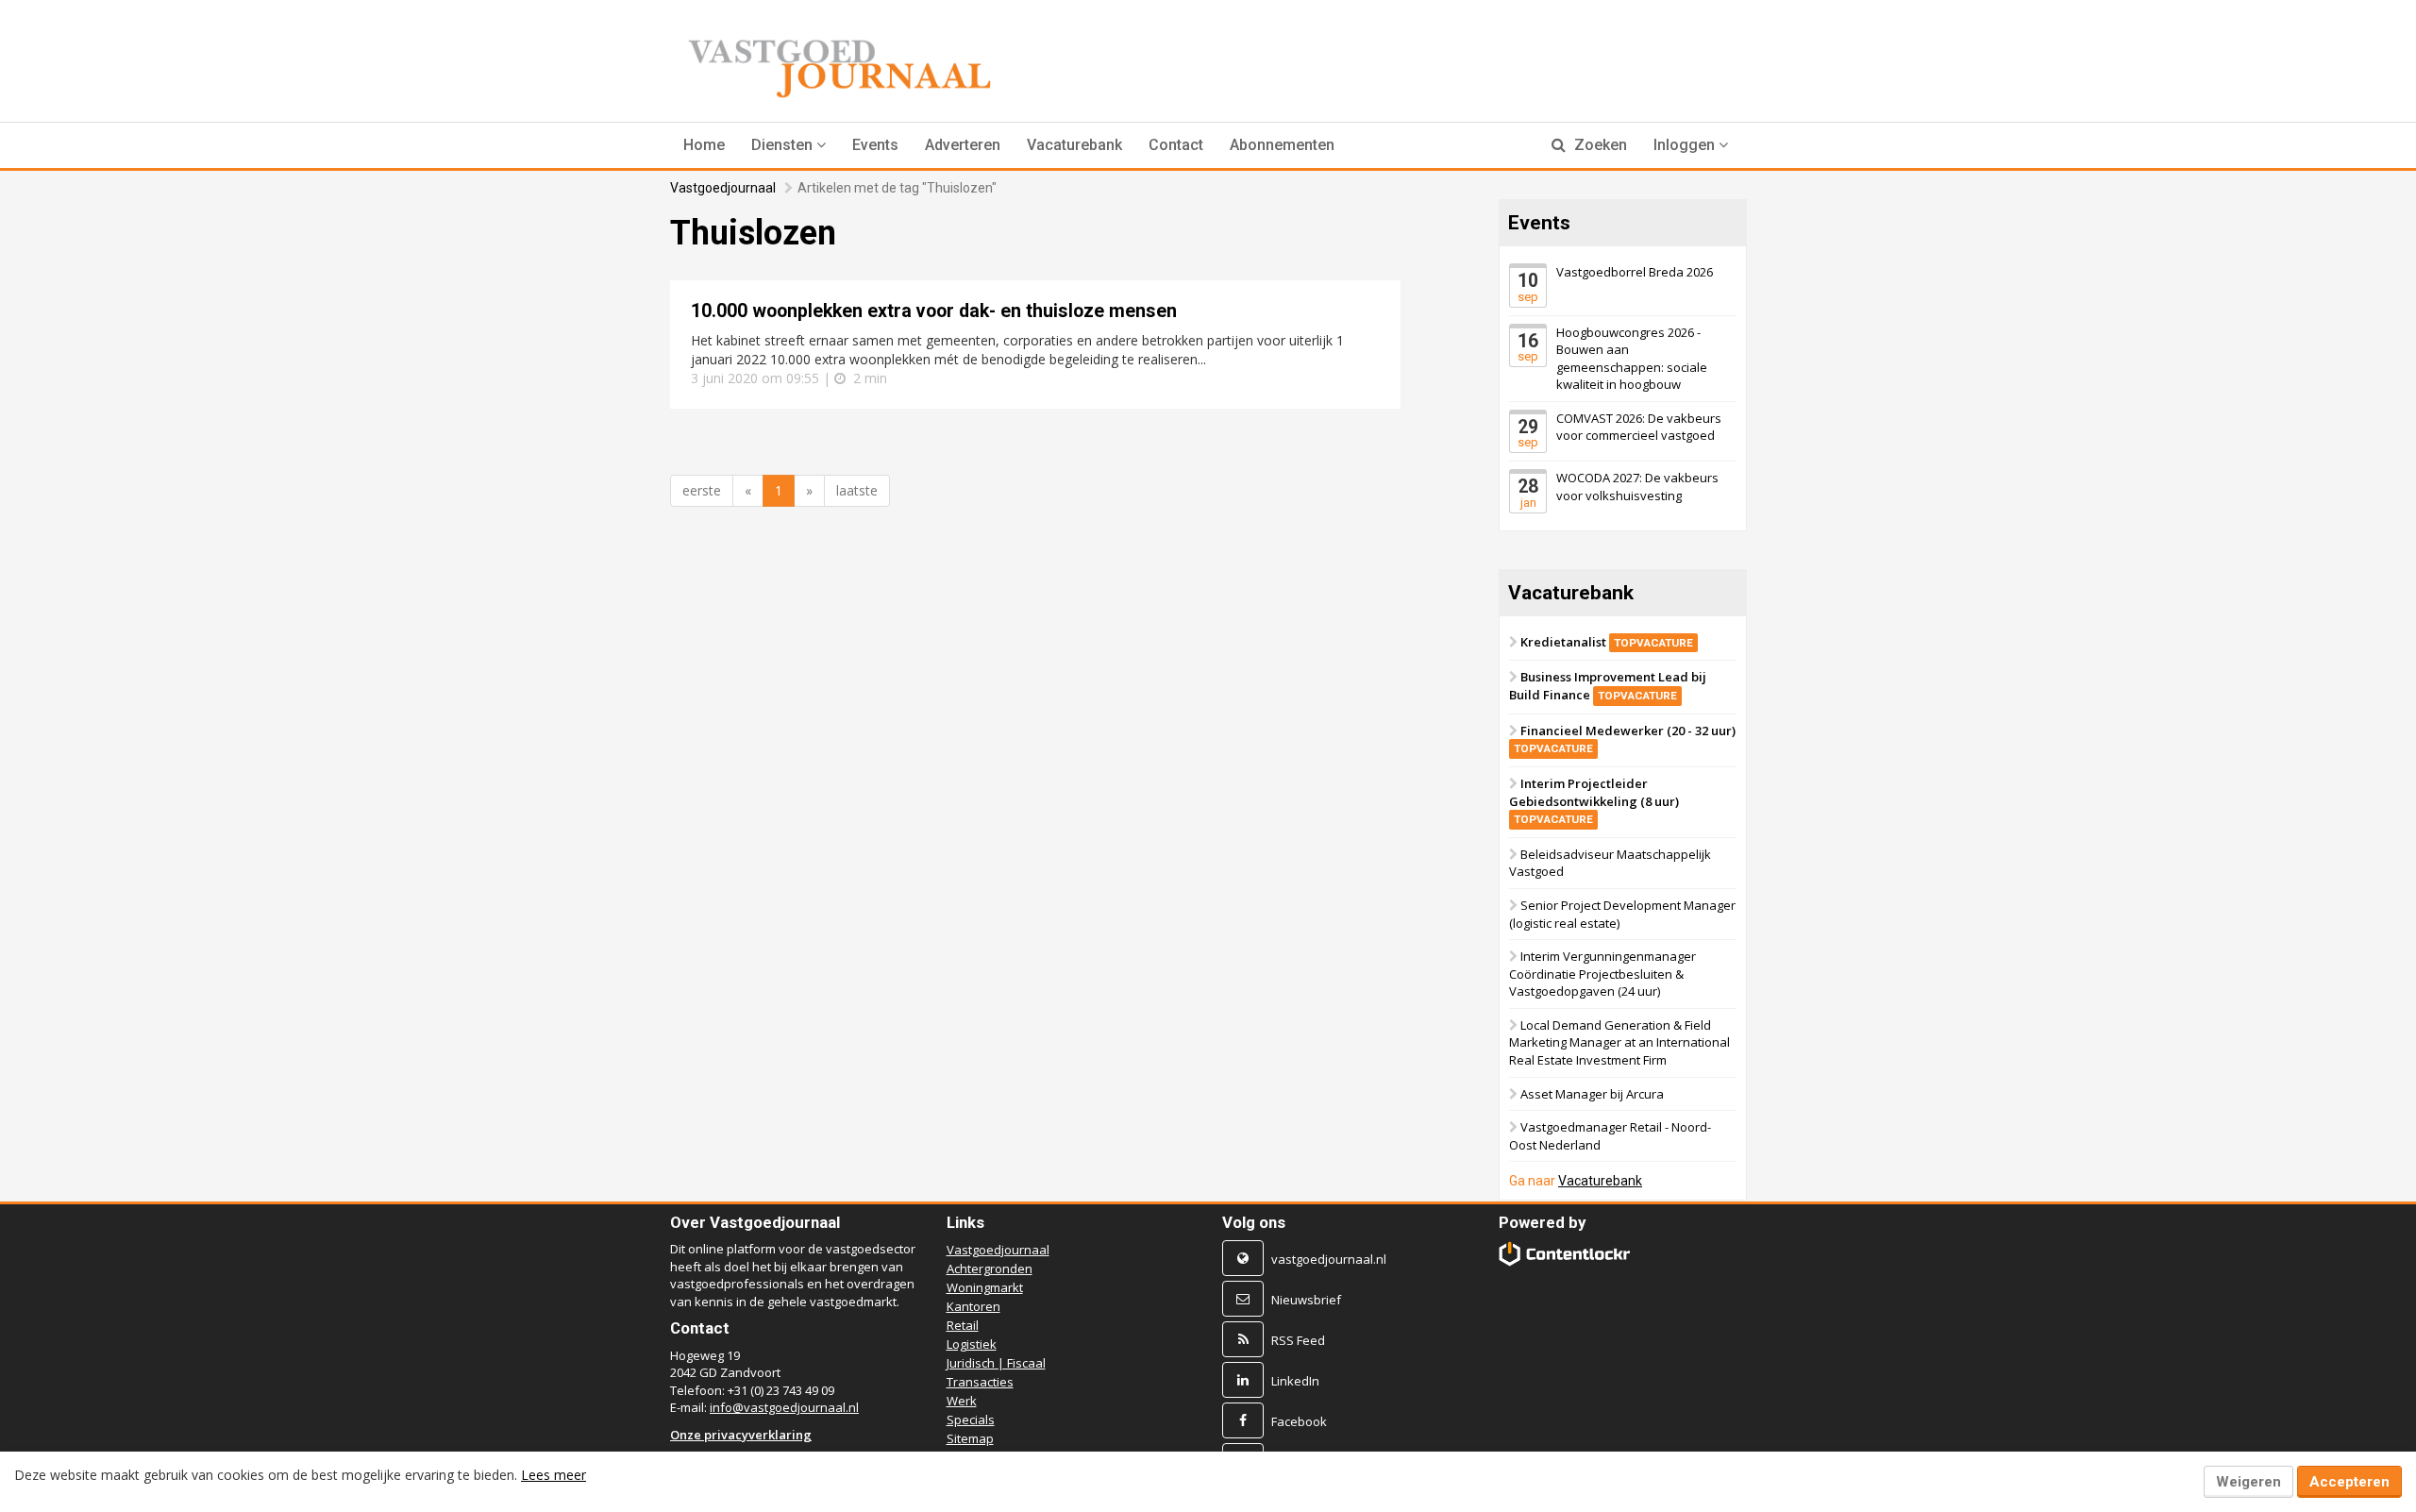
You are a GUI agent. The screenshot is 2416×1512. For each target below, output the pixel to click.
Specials (971, 1420)
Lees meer (554, 1475)
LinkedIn (1295, 1381)
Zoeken (1599, 145)
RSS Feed (1298, 1340)
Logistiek (972, 1344)
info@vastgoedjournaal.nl (784, 1407)
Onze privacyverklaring (741, 1435)
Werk (962, 1401)
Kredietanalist (1607, 642)
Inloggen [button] (1686, 145)
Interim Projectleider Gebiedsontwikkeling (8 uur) (1594, 800)
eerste (702, 490)
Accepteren (2349, 1482)
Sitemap (970, 1438)
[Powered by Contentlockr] (1565, 1254)
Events (875, 145)
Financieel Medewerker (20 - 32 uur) (1625, 739)
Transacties (980, 1382)
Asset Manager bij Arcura (1592, 1093)
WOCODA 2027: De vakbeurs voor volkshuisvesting (1637, 487)
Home (704, 145)
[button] (789, 145)
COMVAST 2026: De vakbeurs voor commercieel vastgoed (1639, 427)
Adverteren (963, 145)
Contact (1176, 145)
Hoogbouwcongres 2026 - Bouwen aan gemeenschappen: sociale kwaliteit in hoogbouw (1632, 358)
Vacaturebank (1074, 145)
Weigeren (2248, 1482)
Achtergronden (990, 1268)
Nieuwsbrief (1306, 1300)
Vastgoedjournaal (723, 188)
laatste (857, 490)
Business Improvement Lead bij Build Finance (1608, 686)
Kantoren (973, 1306)
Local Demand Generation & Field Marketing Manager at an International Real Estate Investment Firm (1619, 1042)
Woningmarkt (985, 1287)
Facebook (1299, 1421)
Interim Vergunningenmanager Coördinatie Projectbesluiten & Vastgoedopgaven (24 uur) (1602, 974)
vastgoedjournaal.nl (1329, 1259)
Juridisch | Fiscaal (996, 1363)
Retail (963, 1325)
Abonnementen (1282, 145)
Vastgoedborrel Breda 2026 (1635, 272)
